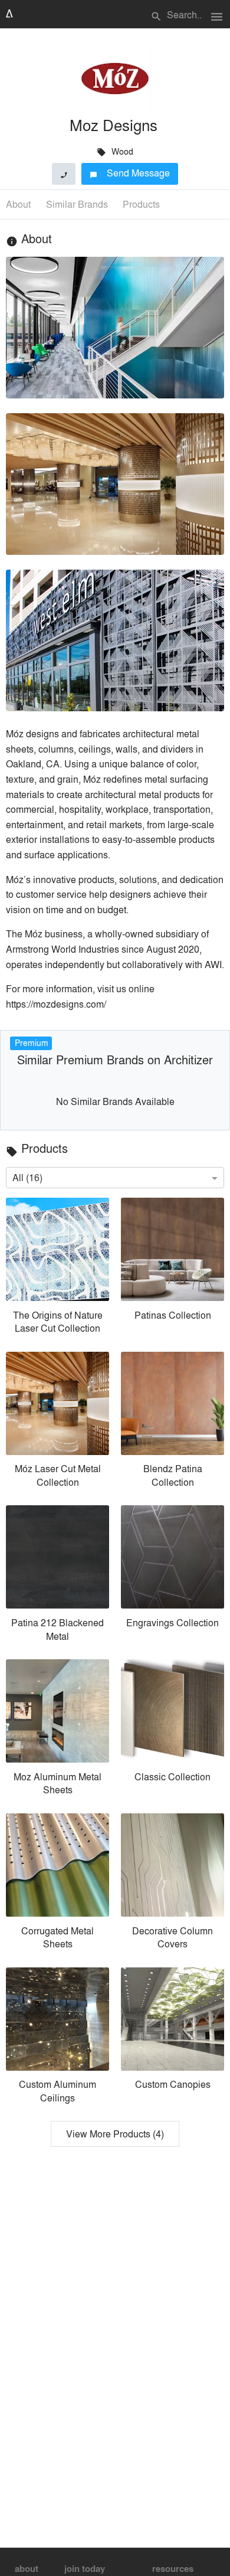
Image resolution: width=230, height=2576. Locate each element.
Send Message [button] (130, 173)
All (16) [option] (27, 1177)
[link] (57, 1269)
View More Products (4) (115, 2134)
